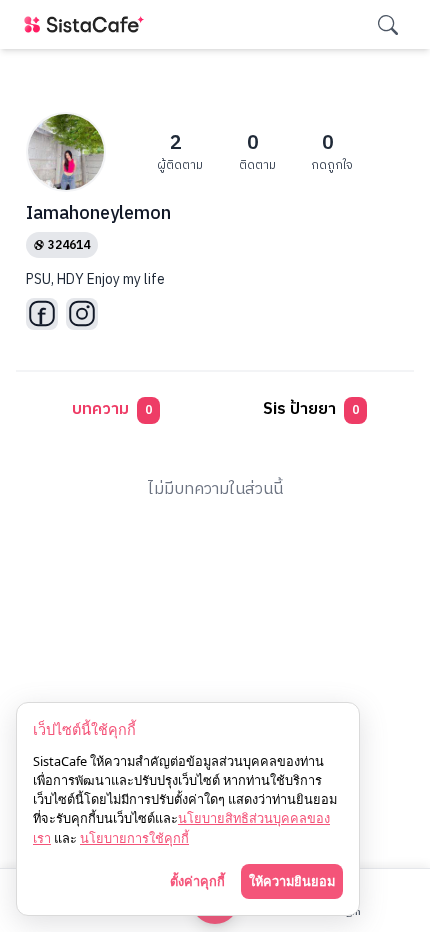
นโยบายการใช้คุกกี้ (134, 838)
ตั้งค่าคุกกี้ (197, 881)
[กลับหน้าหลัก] (88, 24)
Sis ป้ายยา (311, 409)
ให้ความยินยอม (292, 881)
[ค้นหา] (388, 25)
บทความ (112, 409)
